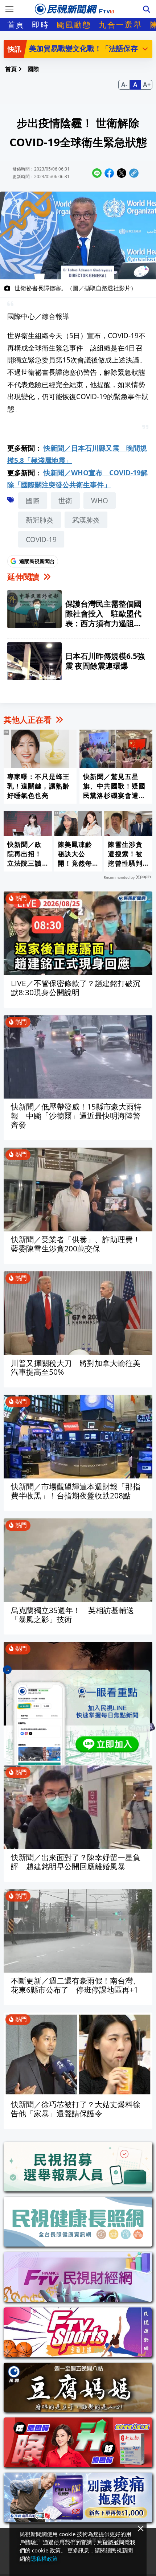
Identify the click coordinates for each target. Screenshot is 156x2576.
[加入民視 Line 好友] (78, 1717)
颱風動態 (74, 25)
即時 (41, 25)
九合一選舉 (120, 25)
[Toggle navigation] (9, 9)
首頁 (16, 25)
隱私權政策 (44, 2559)
